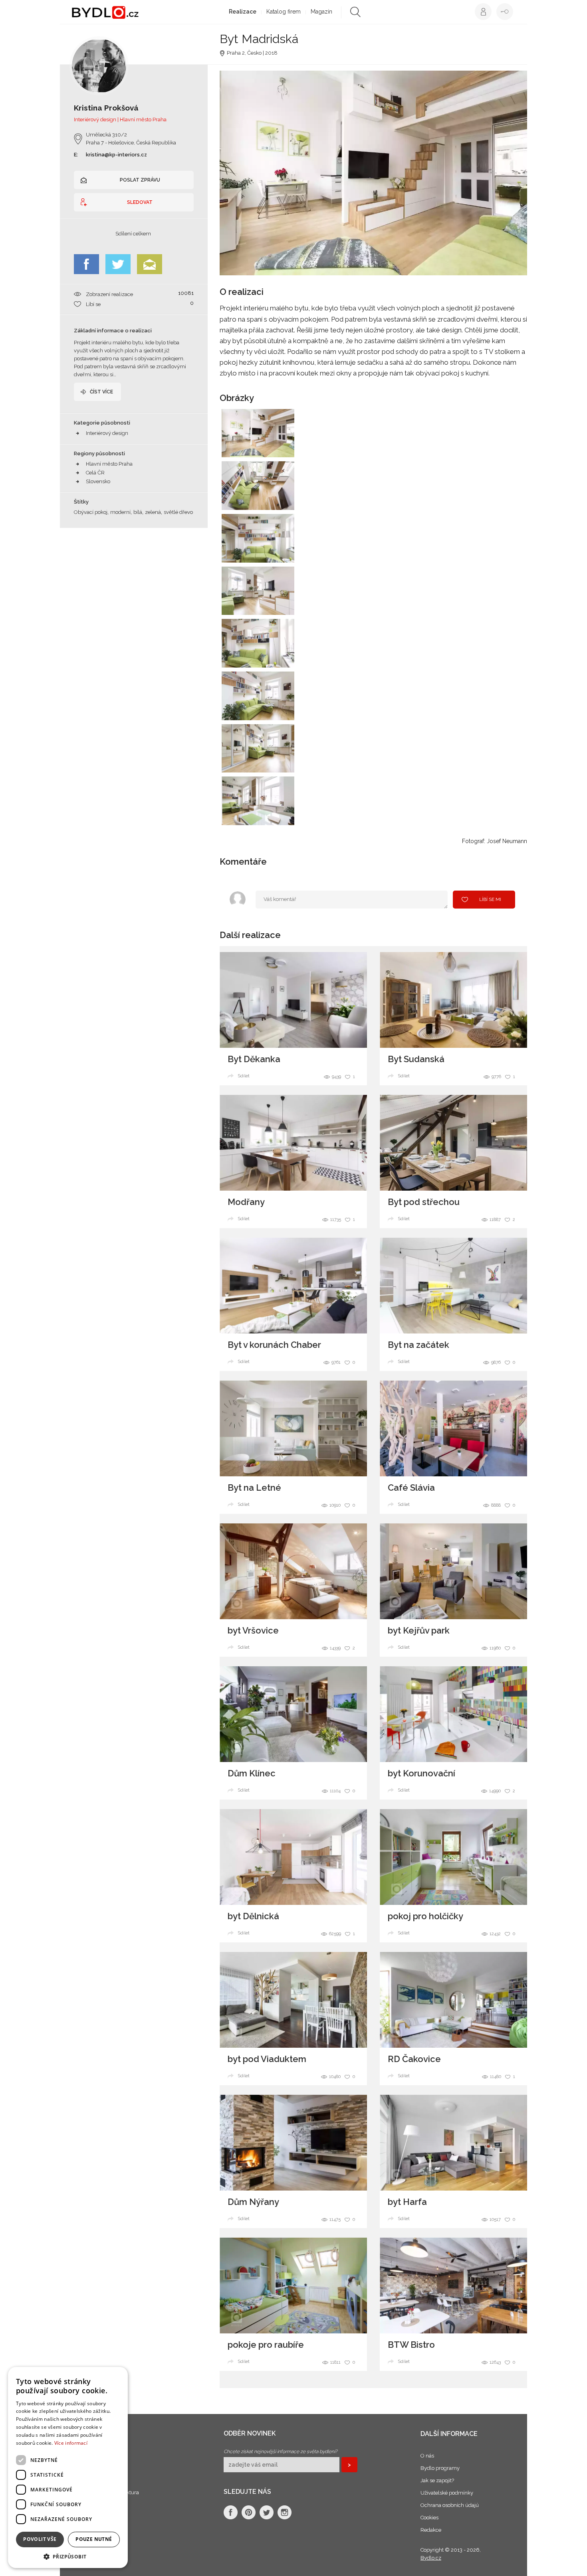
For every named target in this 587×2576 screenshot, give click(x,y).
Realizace (243, 12)
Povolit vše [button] (40, 2539)
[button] (68, 2556)
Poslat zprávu (140, 180)
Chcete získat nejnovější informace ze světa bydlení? (281, 2452)
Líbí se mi (490, 899)
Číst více (101, 392)
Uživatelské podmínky (447, 2493)
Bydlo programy (440, 2468)
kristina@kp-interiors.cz (116, 155)
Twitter (118, 264)
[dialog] (68, 2467)
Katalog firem (284, 12)
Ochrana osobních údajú (450, 2505)
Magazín (321, 12)
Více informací (71, 2443)
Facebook (86, 264)
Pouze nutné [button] (94, 2539)
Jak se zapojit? (437, 2480)
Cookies (429, 2518)
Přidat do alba (281, 446)
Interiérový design (107, 433)
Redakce (431, 2530)
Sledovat (140, 202)
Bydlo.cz (431, 2558)
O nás (427, 2456)
